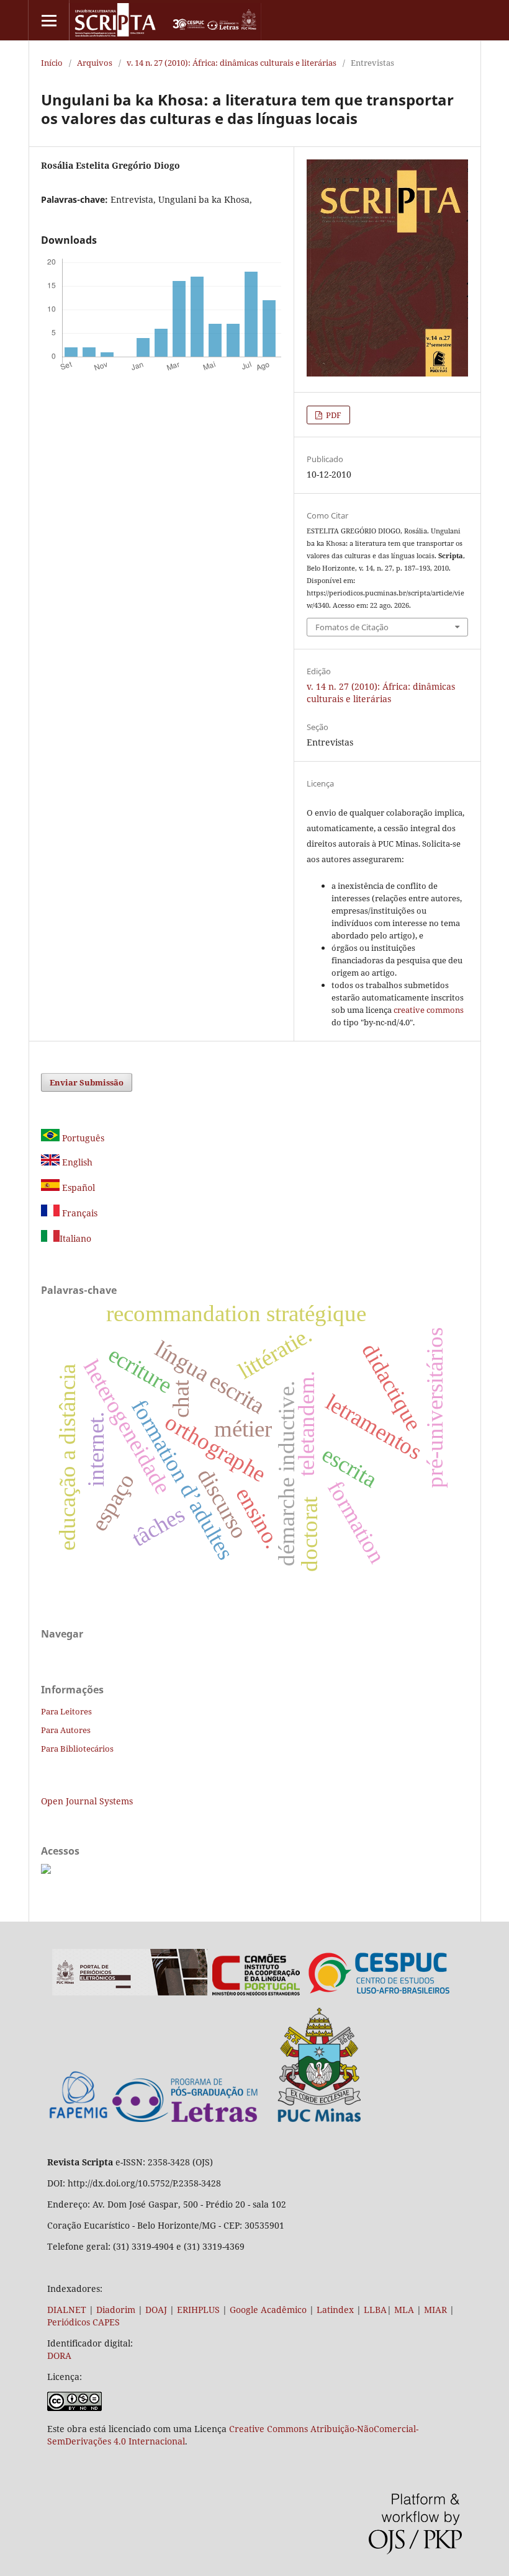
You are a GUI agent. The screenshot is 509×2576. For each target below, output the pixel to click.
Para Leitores (66, 1711)
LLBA (375, 2310)
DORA (59, 2355)
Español (77, 1188)
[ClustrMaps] (46, 1870)
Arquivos (95, 63)
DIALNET (67, 2310)
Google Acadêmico (268, 2310)
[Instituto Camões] (256, 1992)
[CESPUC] (379, 1992)
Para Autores (66, 1730)
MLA (404, 2310)
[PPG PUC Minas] (236, 2119)
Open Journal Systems (87, 1801)
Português (82, 1138)
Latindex (335, 2310)
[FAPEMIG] (79, 2120)
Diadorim (116, 2310)
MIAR (435, 2310)
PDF (333, 415)
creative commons (429, 1010)
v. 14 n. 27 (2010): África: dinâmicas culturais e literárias (232, 63)
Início (52, 63)
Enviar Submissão (87, 1082)
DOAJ (156, 2310)
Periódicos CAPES (83, 2322)
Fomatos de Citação (352, 627)
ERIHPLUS (197, 2310)
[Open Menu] (49, 20)
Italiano (75, 1238)
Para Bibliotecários (77, 1749)
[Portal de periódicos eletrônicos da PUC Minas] (130, 1992)
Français (79, 1213)
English (76, 1162)
